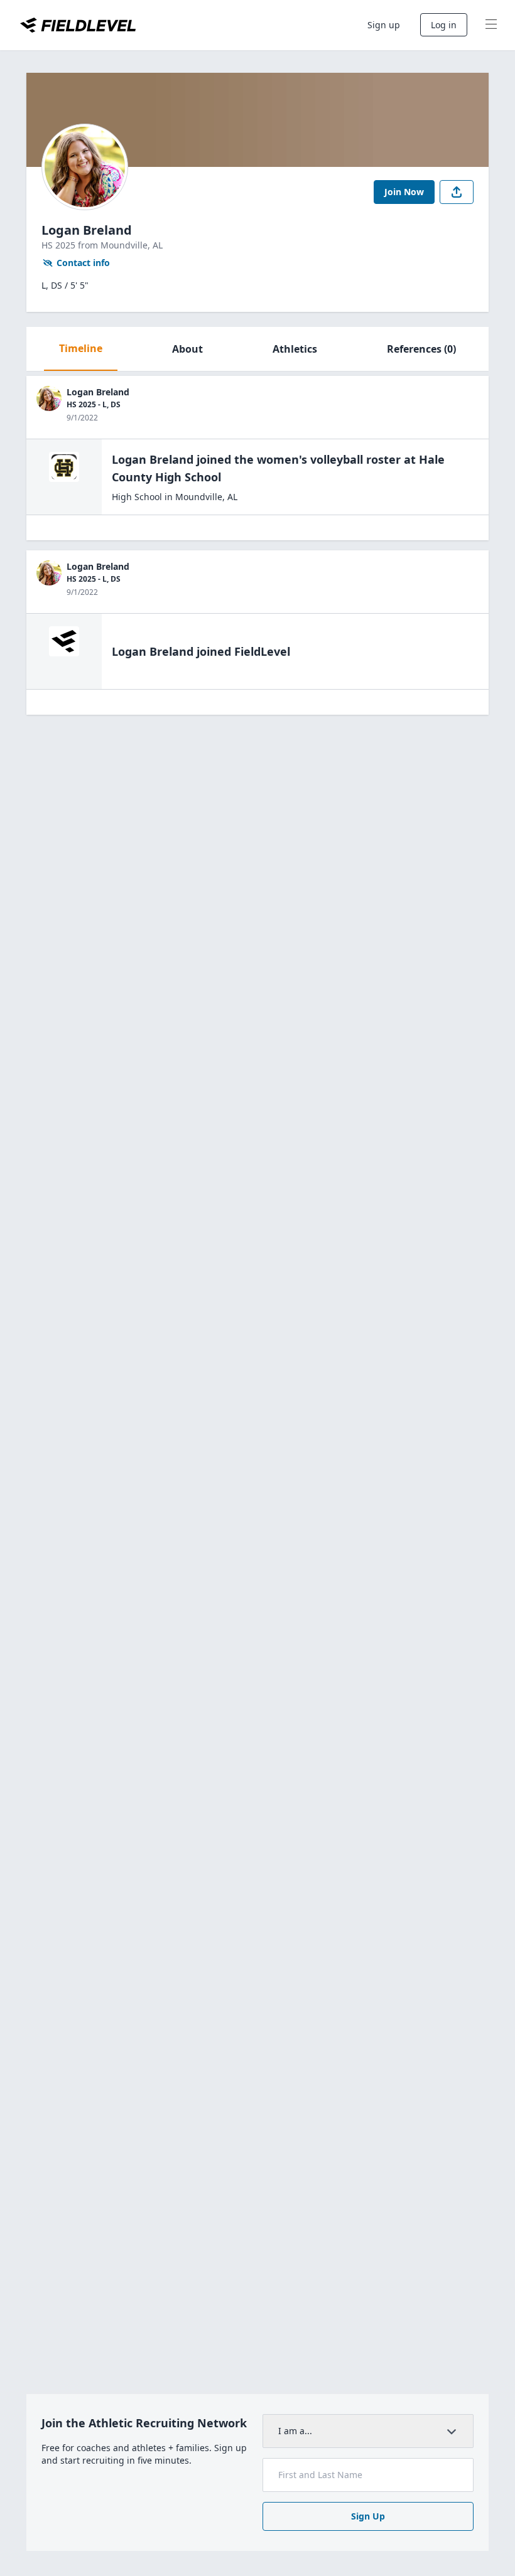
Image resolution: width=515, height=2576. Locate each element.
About (187, 349)
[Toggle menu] (491, 25)
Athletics (295, 349)
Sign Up (368, 2516)
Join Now (404, 192)
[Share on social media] (457, 192)
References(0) (421, 349)
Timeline (81, 348)
